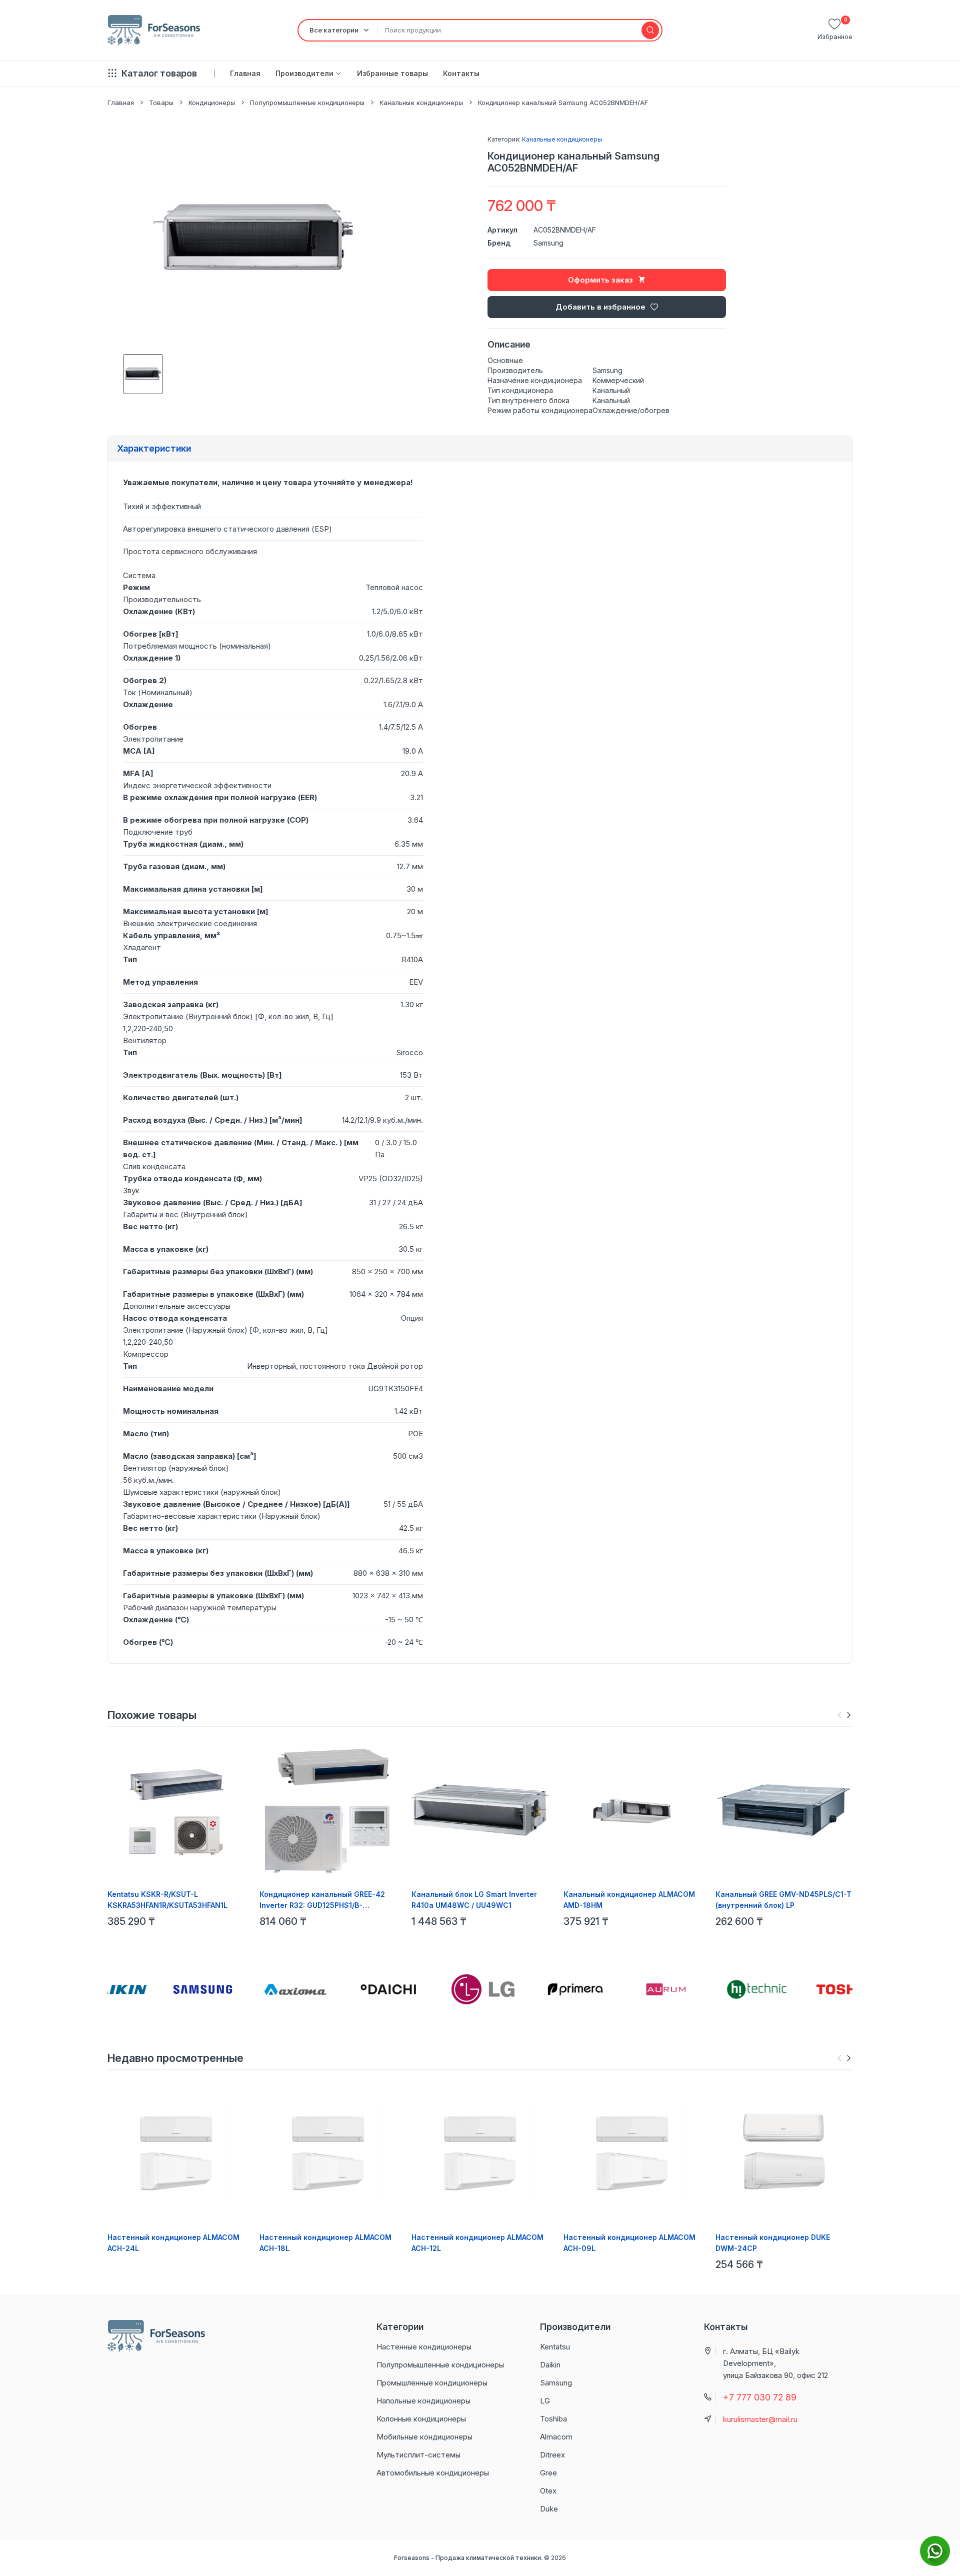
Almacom (556, 2437)
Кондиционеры (212, 103)
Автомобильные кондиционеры (433, 2473)
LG (545, 2401)
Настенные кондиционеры (424, 2347)
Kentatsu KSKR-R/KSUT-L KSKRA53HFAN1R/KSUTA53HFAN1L (167, 1900)
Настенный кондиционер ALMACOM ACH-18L (325, 2243)
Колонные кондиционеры (421, 2419)
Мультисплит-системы (418, 2455)
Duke (549, 2509)
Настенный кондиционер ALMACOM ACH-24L (173, 2243)
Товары (161, 103)
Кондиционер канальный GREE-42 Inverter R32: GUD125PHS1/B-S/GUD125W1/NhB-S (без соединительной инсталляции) (322, 1900)
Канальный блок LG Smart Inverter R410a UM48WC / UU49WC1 (474, 1900)
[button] (849, 1715)
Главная (121, 103)
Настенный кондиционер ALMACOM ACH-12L (477, 2243)
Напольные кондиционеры (423, 2401)
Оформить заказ (600, 280)
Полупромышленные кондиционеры (307, 103)
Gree (548, 2473)
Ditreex (552, 2455)
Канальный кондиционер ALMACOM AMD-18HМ (629, 1900)
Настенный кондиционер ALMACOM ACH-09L (629, 2243)
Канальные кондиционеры (421, 103)
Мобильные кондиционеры (424, 2437)
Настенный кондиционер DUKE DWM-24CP (773, 2243)
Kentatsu (555, 2347)
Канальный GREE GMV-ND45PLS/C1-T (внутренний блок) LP (783, 1900)
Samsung (548, 243)
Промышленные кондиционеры (432, 2383)
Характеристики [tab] (154, 448)
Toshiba (553, 2419)
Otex (548, 2491)
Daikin (550, 2365)
